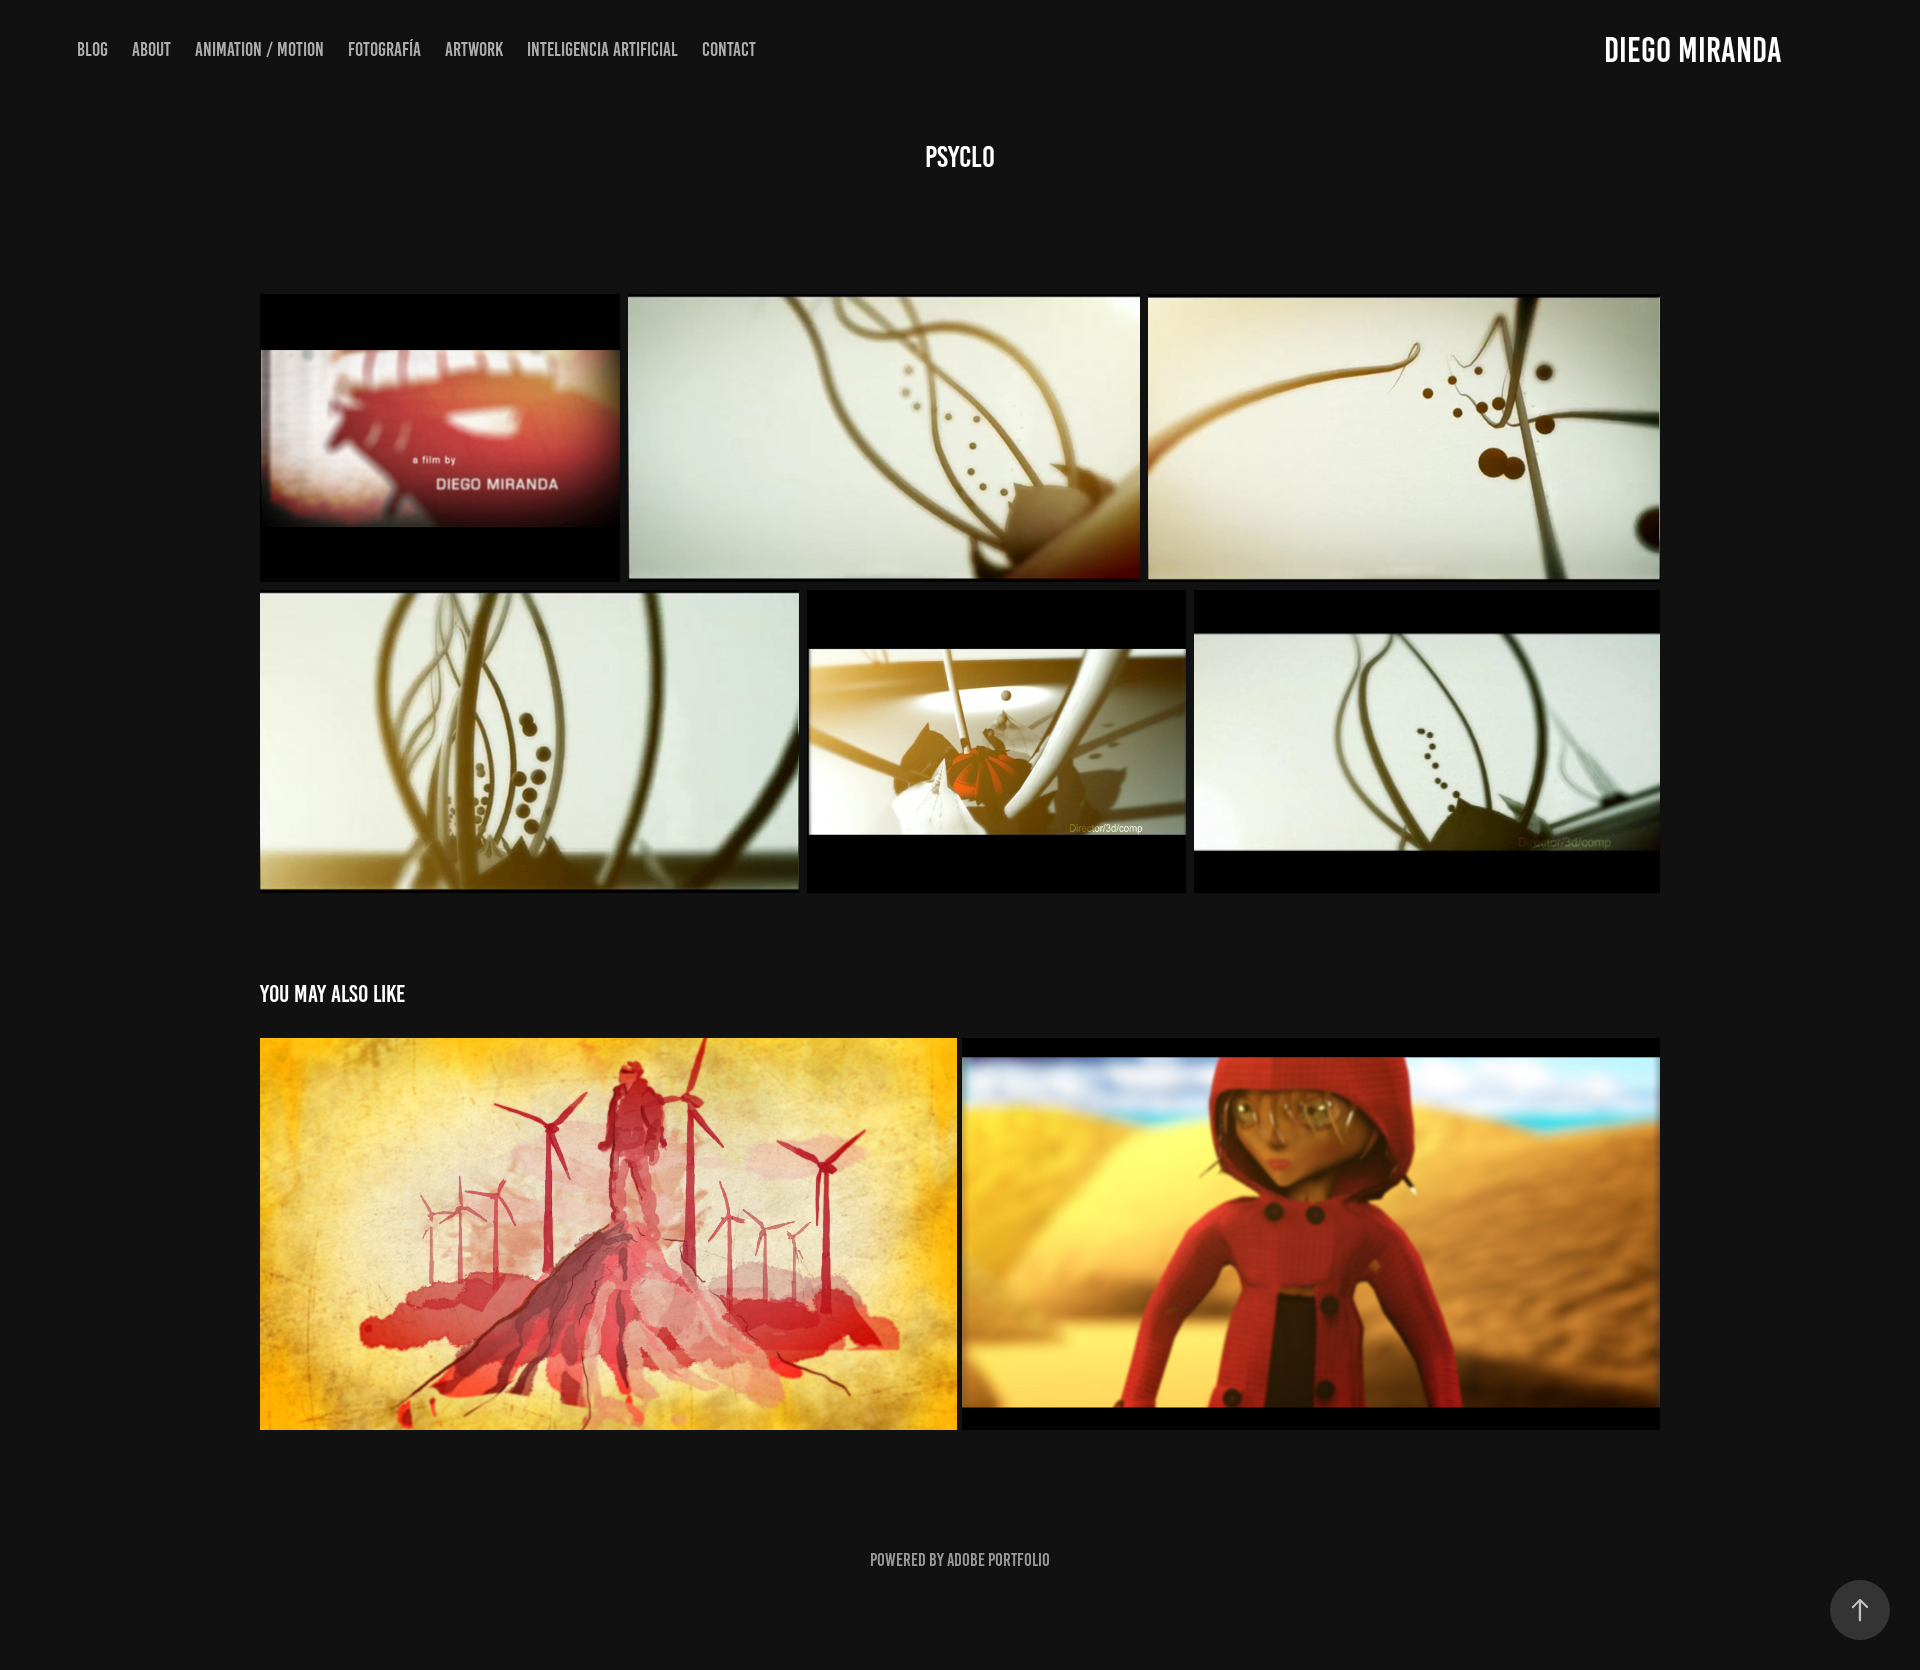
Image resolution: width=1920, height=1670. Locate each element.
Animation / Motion (259, 49)
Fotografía (384, 49)
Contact (729, 49)
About (151, 49)
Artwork (474, 49)
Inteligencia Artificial (602, 49)
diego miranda (1693, 50)
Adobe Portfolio (998, 1560)
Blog (92, 49)
